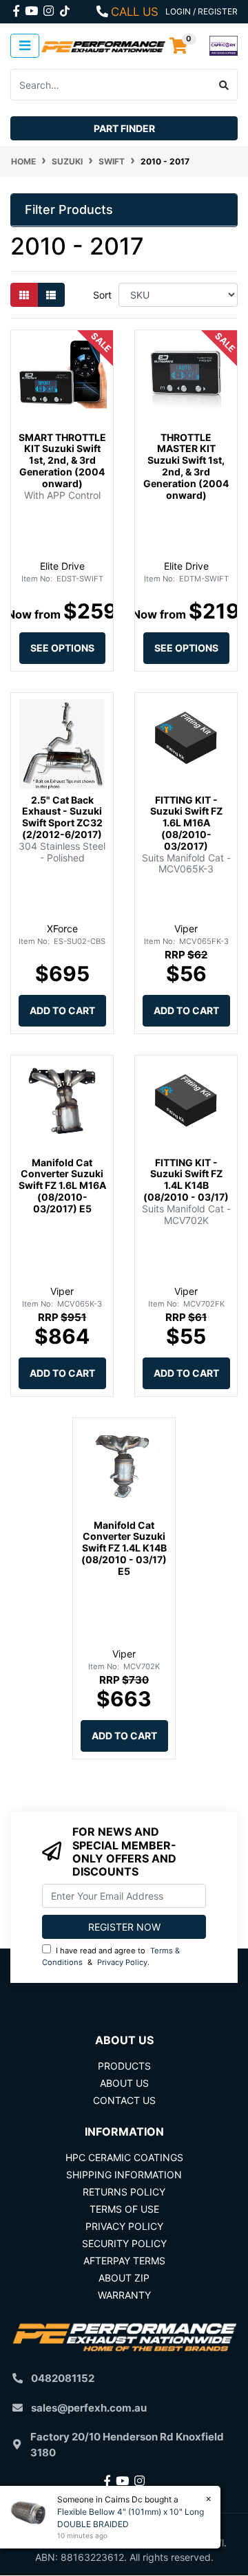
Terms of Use (124, 2209)
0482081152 (63, 2378)
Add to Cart (62, 1010)
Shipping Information (124, 2175)
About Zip (124, 2278)
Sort (102, 295)
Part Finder (124, 128)
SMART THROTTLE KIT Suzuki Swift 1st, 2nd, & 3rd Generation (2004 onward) (62, 460)
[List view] (51, 295)
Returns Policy (124, 2192)
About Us (124, 2083)
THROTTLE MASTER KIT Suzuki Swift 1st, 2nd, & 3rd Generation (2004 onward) (186, 466)
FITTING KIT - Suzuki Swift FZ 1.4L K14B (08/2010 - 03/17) (186, 1180)
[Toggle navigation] (25, 46)
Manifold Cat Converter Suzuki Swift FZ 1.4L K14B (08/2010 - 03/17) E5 (124, 1548)
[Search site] (224, 85)
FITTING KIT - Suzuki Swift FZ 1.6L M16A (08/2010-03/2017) (186, 823)
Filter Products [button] (69, 210)
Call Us (135, 12)
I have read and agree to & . (111, 1956)
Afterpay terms (124, 2261)
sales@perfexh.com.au (89, 2408)
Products (124, 2066)
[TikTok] (65, 8)
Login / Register (201, 11)
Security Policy (124, 2243)
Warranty (124, 2295)
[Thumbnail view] (24, 295)
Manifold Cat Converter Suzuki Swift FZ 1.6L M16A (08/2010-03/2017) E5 (62, 1185)
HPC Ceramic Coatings (124, 2157)
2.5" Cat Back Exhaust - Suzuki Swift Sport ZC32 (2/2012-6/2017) (62, 817)
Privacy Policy (122, 1962)
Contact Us (124, 2100)
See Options (62, 648)
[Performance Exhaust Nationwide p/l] (103, 46)
